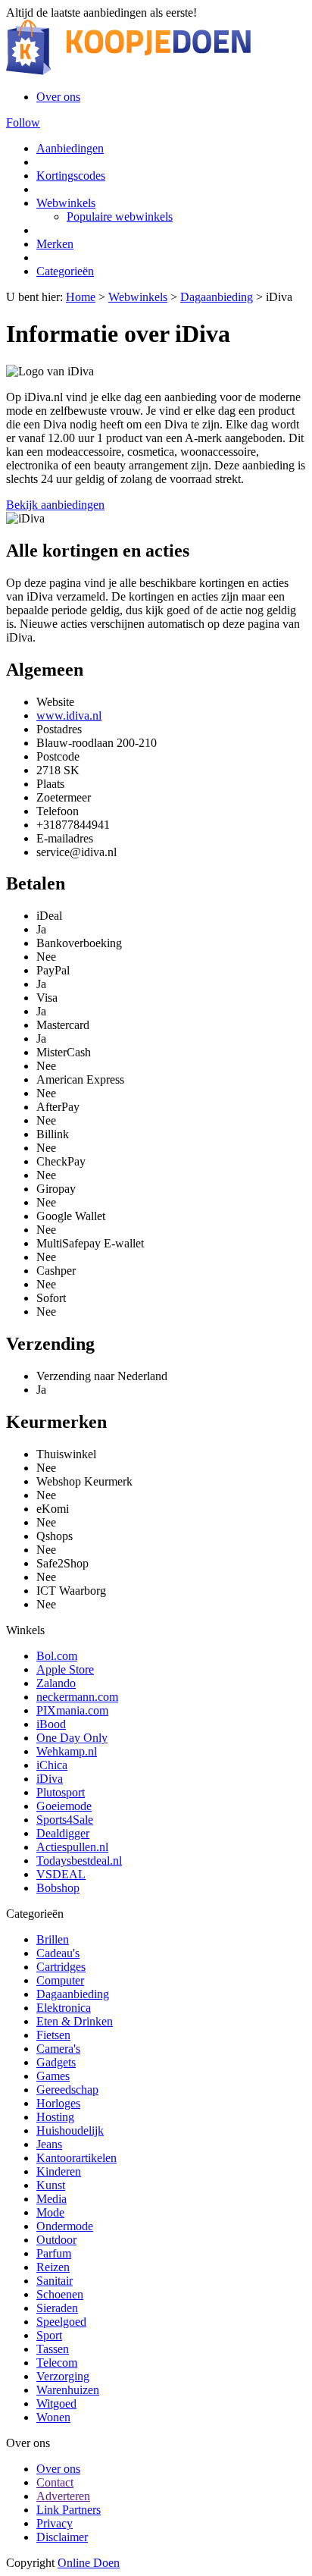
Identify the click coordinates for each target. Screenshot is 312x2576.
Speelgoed (61, 2322)
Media (51, 2199)
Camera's (58, 2049)
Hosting (55, 2117)
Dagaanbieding (217, 297)
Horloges (58, 2103)
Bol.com (57, 1656)
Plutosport (61, 1792)
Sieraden (57, 2308)
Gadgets (56, 2062)
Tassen (53, 2349)
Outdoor (56, 2240)
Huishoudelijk (70, 2130)
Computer (60, 1980)
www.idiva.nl (69, 715)
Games (53, 2076)
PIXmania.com (72, 1710)
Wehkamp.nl (67, 1751)
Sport (49, 2335)
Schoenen (60, 2294)
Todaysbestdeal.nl (79, 1861)
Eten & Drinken (75, 2021)
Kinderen (59, 2171)
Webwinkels (66, 203)
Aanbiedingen (70, 148)
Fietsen (53, 2035)
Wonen (53, 2417)
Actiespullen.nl (72, 1847)
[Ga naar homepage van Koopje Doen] (128, 71)
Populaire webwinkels (120, 216)
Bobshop (58, 1888)
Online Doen (89, 2563)
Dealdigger (63, 1833)
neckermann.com (77, 1697)
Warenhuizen (68, 2390)
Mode (50, 2212)
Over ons (58, 97)
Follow (23, 122)
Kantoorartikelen (76, 2158)
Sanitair (55, 2281)
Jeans (49, 2144)
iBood (51, 1724)
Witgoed (56, 2403)
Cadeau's (58, 1953)
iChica (52, 1765)
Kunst (51, 2185)
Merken (55, 244)
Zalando (56, 1683)
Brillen (53, 1939)
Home (81, 297)
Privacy (55, 2523)
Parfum (54, 2253)
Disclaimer (62, 2537)
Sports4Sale (65, 1820)
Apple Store (65, 1669)
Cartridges (61, 1967)
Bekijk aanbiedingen (55, 505)
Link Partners (69, 2510)
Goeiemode (64, 1806)
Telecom (57, 2363)
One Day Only (72, 1738)
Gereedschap (67, 2090)
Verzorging (63, 2376)
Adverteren (63, 2496)
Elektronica (64, 2008)
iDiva (50, 1779)
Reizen (53, 2267)
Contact (55, 2482)
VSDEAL (61, 1874)
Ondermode (65, 2226)
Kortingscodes (71, 176)
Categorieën (65, 271)
